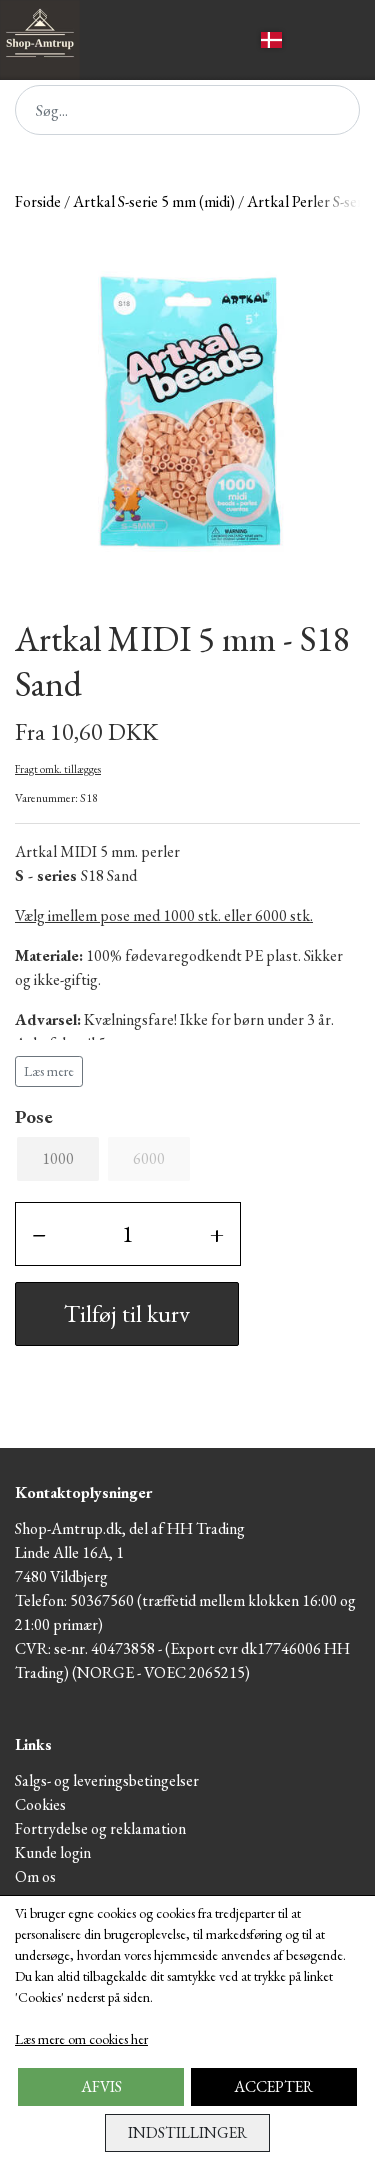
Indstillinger (187, 2132)
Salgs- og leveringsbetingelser (107, 1780)
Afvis (101, 2086)
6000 (149, 1158)
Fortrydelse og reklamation (100, 1828)
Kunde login (53, 1852)
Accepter (273, 2086)
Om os (35, 1876)
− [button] (39, 1233)
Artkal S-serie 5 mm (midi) (154, 201)
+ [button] (217, 1233)
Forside (38, 201)
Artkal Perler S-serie (310, 201)
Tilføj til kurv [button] (127, 1313)
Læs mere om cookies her (81, 2039)
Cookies (40, 1804)
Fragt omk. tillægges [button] (58, 769)
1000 (58, 1158)
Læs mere (49, 1071)
